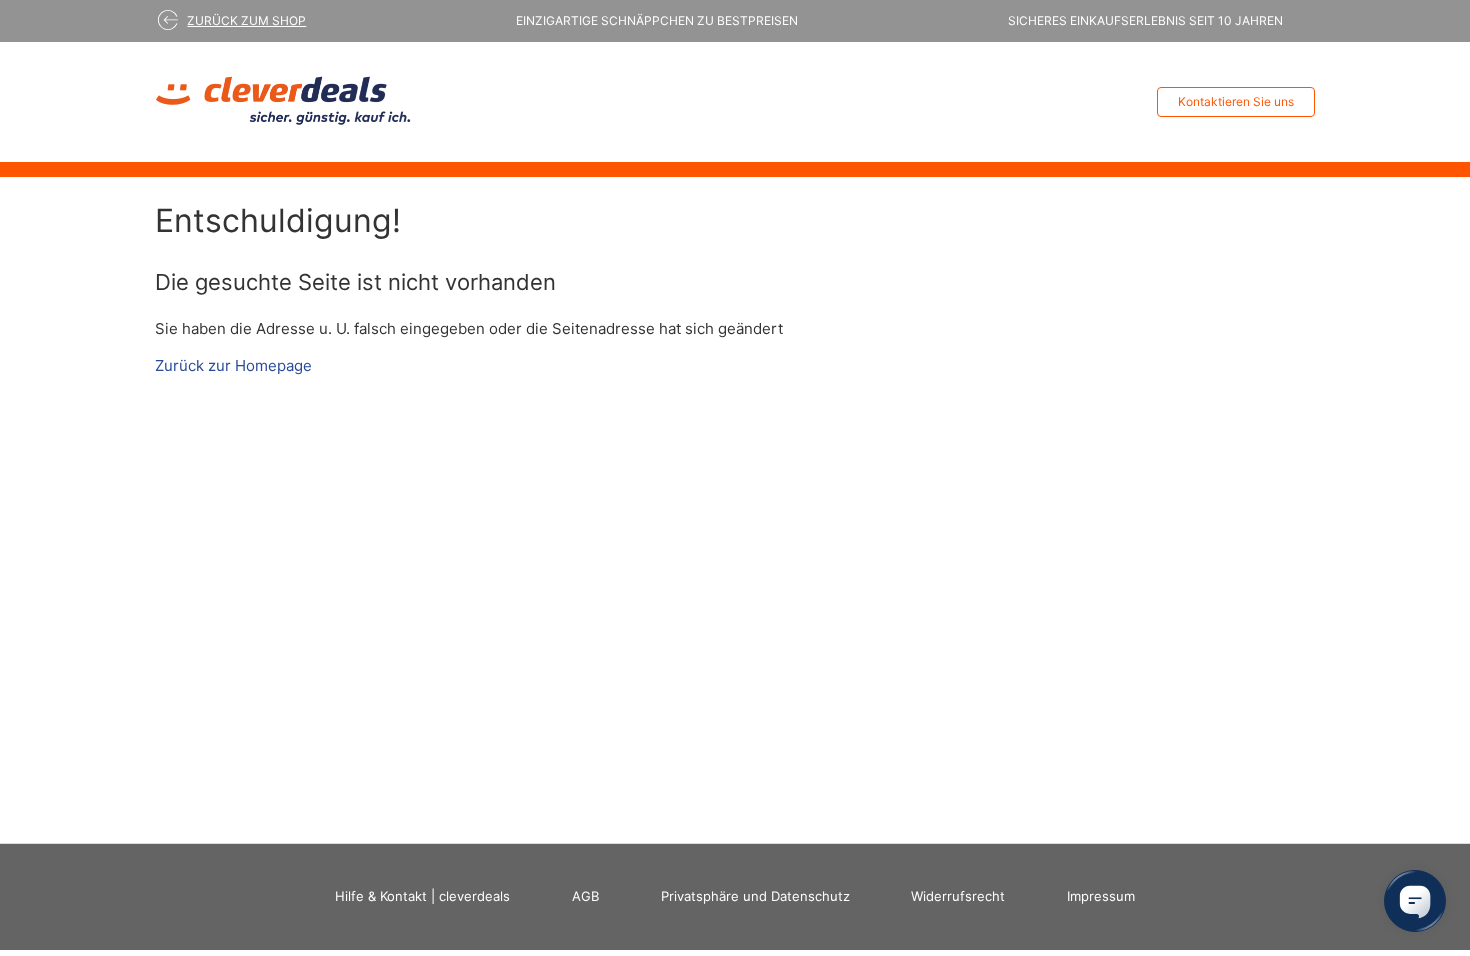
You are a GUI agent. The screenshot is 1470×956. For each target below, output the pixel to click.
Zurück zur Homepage (233, 365)
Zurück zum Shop (246, 20)
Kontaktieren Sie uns (1236, 101)
